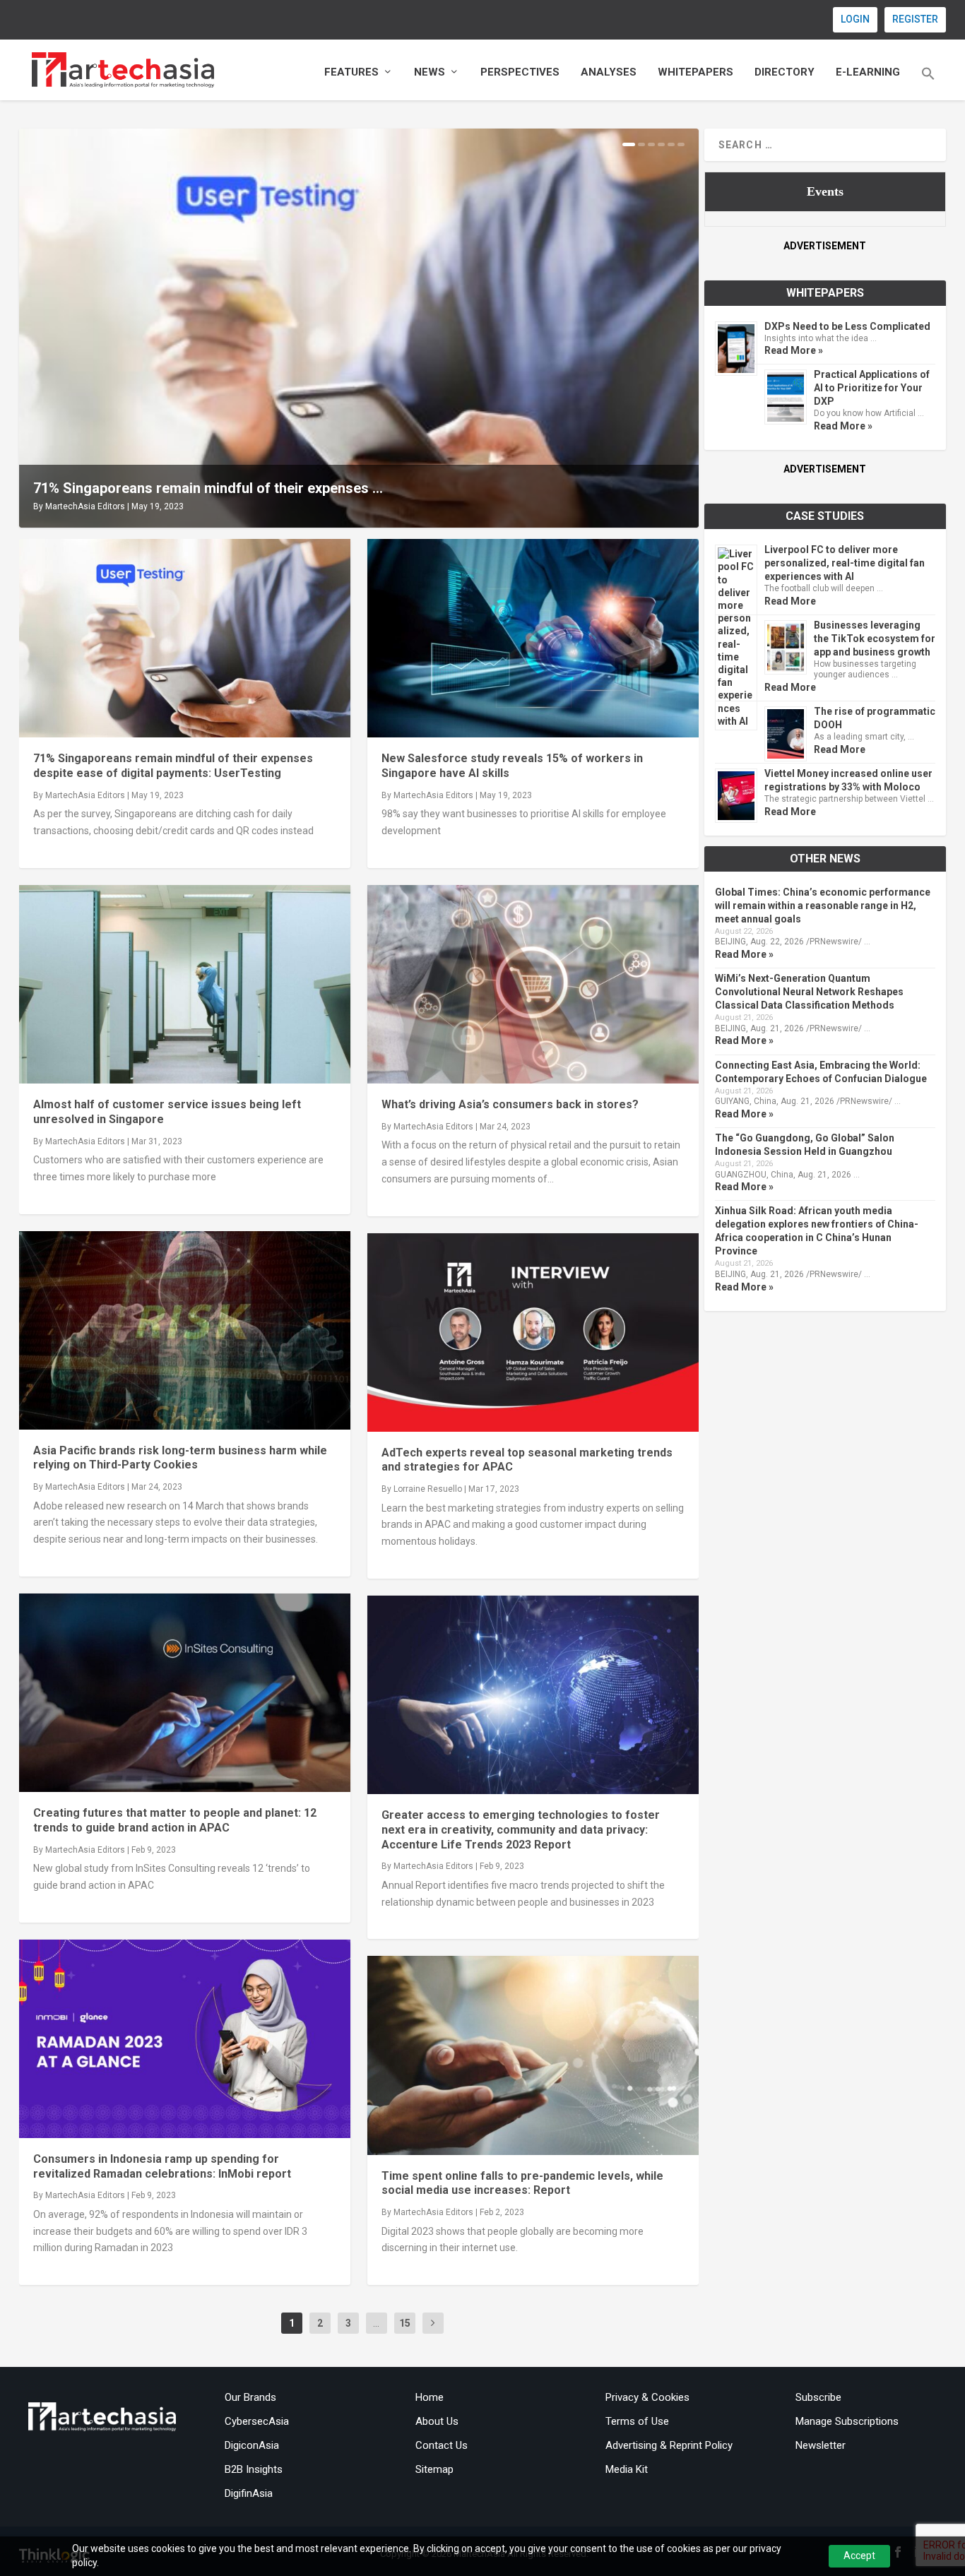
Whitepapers (695, 72)
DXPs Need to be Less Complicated (847, 326)
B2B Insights (254, 2469)
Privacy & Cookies (647, 2397)
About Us (437, 2421)
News (430, 72)
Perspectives (520, 72)
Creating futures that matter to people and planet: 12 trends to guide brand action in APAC (175, 1820)
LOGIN (855, 19)
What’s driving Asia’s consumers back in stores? (510, 1104)
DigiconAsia (252, 2445)
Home (430, 2397)
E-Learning (868, 72)
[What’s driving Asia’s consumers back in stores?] (533, 984)
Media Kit (627, 2469)
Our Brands (250, 2397)
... (376, 2323)
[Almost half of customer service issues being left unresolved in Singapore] (185, 984)
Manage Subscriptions (847, 2421)
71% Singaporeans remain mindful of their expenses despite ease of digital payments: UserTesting (173, 766)
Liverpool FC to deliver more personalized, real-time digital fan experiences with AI (845, 563)
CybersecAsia (257, 2421)
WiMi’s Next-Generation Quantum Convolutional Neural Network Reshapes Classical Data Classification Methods (809, 992)
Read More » (794, 350)
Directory (785, 72)
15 (405, 2323)
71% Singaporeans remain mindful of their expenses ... (208, 488)
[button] (928, 83)
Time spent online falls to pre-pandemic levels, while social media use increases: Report (522, 2183)
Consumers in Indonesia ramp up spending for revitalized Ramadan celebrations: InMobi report (162, 2166)
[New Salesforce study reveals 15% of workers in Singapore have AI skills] (533, 638)
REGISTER (915, 19)
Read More (790, 601)
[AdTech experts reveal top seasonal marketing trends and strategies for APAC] (533, 1332)
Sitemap (434, 2469)
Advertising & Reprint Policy (669, 2445)
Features (351, 72)
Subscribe (818, 2397)
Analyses (609, 72)
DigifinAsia (249, 2493)
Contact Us (442, 2445)
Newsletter (821, 2445)
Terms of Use (637, 2421)
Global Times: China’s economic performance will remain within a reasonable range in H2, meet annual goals (823, 906)
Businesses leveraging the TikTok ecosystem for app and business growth (875, 639)
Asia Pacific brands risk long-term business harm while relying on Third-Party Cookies (180, 1458)
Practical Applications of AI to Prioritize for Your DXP (872, 388)
